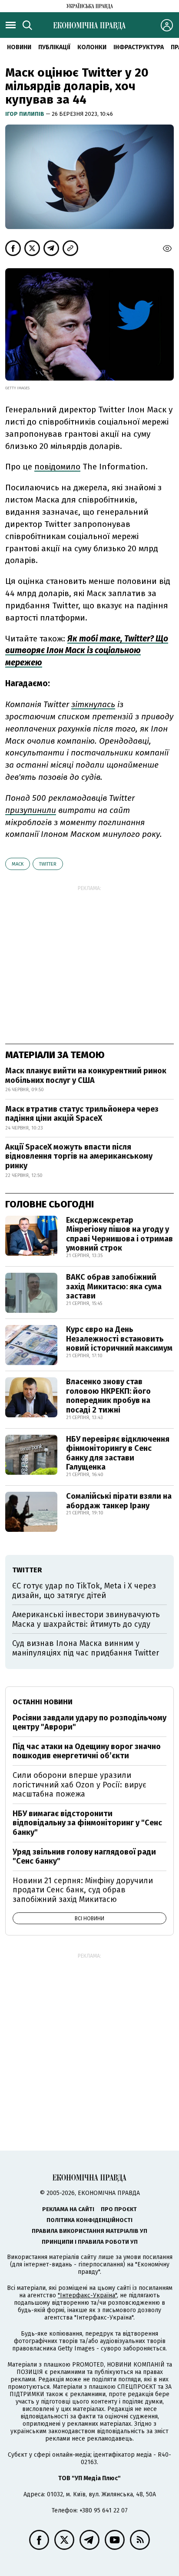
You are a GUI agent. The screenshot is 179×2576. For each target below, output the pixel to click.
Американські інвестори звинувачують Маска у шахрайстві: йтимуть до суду (86, 1619)
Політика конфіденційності (89, 2220)
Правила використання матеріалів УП (89, 2231)
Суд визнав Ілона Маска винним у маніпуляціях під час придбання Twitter (86, 1648)
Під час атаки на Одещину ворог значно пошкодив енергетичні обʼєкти (87, 1751)
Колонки (92, 47)
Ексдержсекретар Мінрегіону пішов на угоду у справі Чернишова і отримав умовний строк (119, 1234)
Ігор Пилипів (25, 114)
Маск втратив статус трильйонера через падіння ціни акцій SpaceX (82, 1114)
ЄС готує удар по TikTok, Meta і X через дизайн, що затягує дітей (84, 1591)
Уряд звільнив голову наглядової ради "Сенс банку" (84, 1857)
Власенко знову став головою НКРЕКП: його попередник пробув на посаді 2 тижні (108, 1396)
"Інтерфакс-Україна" (87, 2295)
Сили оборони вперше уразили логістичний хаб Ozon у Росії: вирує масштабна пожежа (80, 1785)
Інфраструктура (139, 47)
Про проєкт (119, 2209)
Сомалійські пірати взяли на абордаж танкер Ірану (119, 1501)
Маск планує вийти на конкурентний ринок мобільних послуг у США (86, 1076)
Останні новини (43, 1702)
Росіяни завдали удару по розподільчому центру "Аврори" (89, 1723)
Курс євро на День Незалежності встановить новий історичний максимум (119, 1339)
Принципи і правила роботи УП (90, 2242)
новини (19, 47)
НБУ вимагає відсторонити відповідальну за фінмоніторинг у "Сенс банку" (87, 1823)
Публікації (54, 47)
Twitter (48, 864)
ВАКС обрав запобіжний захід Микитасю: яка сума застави (114, 1286)
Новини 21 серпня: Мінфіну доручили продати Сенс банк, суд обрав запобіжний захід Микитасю (83, 1890)
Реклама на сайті (68, 2209)
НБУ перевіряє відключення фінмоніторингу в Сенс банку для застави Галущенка (118, 1453)
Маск (18, 864)
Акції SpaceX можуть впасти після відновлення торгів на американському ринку (79, 1156)
